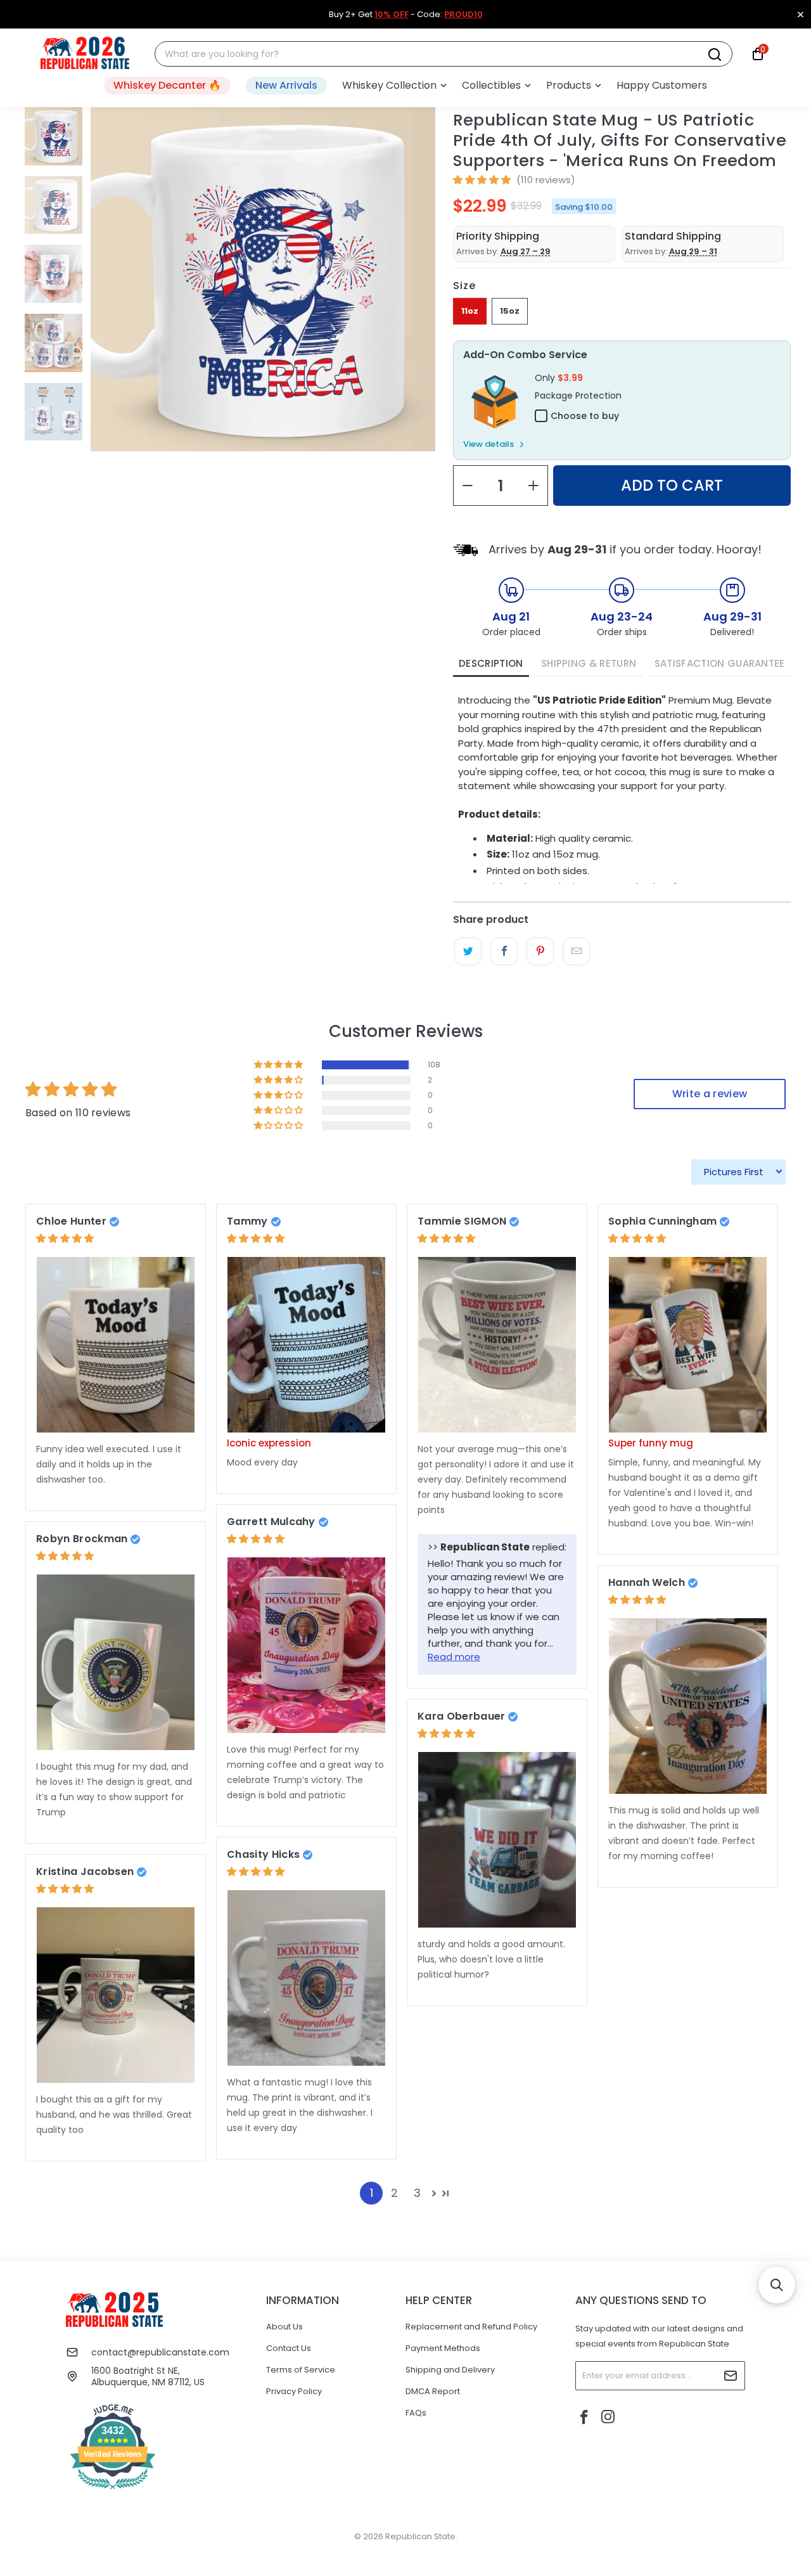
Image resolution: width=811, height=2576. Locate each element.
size (464, 286)
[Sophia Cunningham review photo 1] (688, 1345)
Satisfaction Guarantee (720, 663)
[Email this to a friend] (576, 951)
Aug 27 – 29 (526, 251)
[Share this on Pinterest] (540, 951)
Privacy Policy (294, 2391)
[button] (394, 86)
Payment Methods (443, 2348)
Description (491, 663)
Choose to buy (585, 416)
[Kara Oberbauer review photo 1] (497, 1840)
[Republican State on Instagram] (608, 2418)
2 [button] (394, 2193)
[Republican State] (85, 54)
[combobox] (436, 54)
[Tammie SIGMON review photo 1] (497, 1345)
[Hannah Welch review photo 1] (688, 1706)
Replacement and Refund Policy (471, 2327)
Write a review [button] (710, 1094)
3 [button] (417, 2193)
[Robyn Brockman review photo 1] (116, 1662)
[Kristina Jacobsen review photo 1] (116, 1995)
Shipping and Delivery (450, 2370)
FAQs (416, 2413)
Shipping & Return (589, 663)
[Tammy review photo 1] (306, 1345)
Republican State (420, 2536)
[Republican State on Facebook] (585, 2418)
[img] (65, 1238)
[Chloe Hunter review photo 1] (116, 1345)
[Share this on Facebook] (504, 951)
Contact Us (289, 2348)
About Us (284, 2327)
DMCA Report (433, 2391)
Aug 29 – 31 (693, 251)
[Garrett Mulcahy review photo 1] (306, 1645)
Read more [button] (454, 1657)
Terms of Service (301, 2370)
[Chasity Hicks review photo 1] (306, 1978)
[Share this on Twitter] (468, 951)
